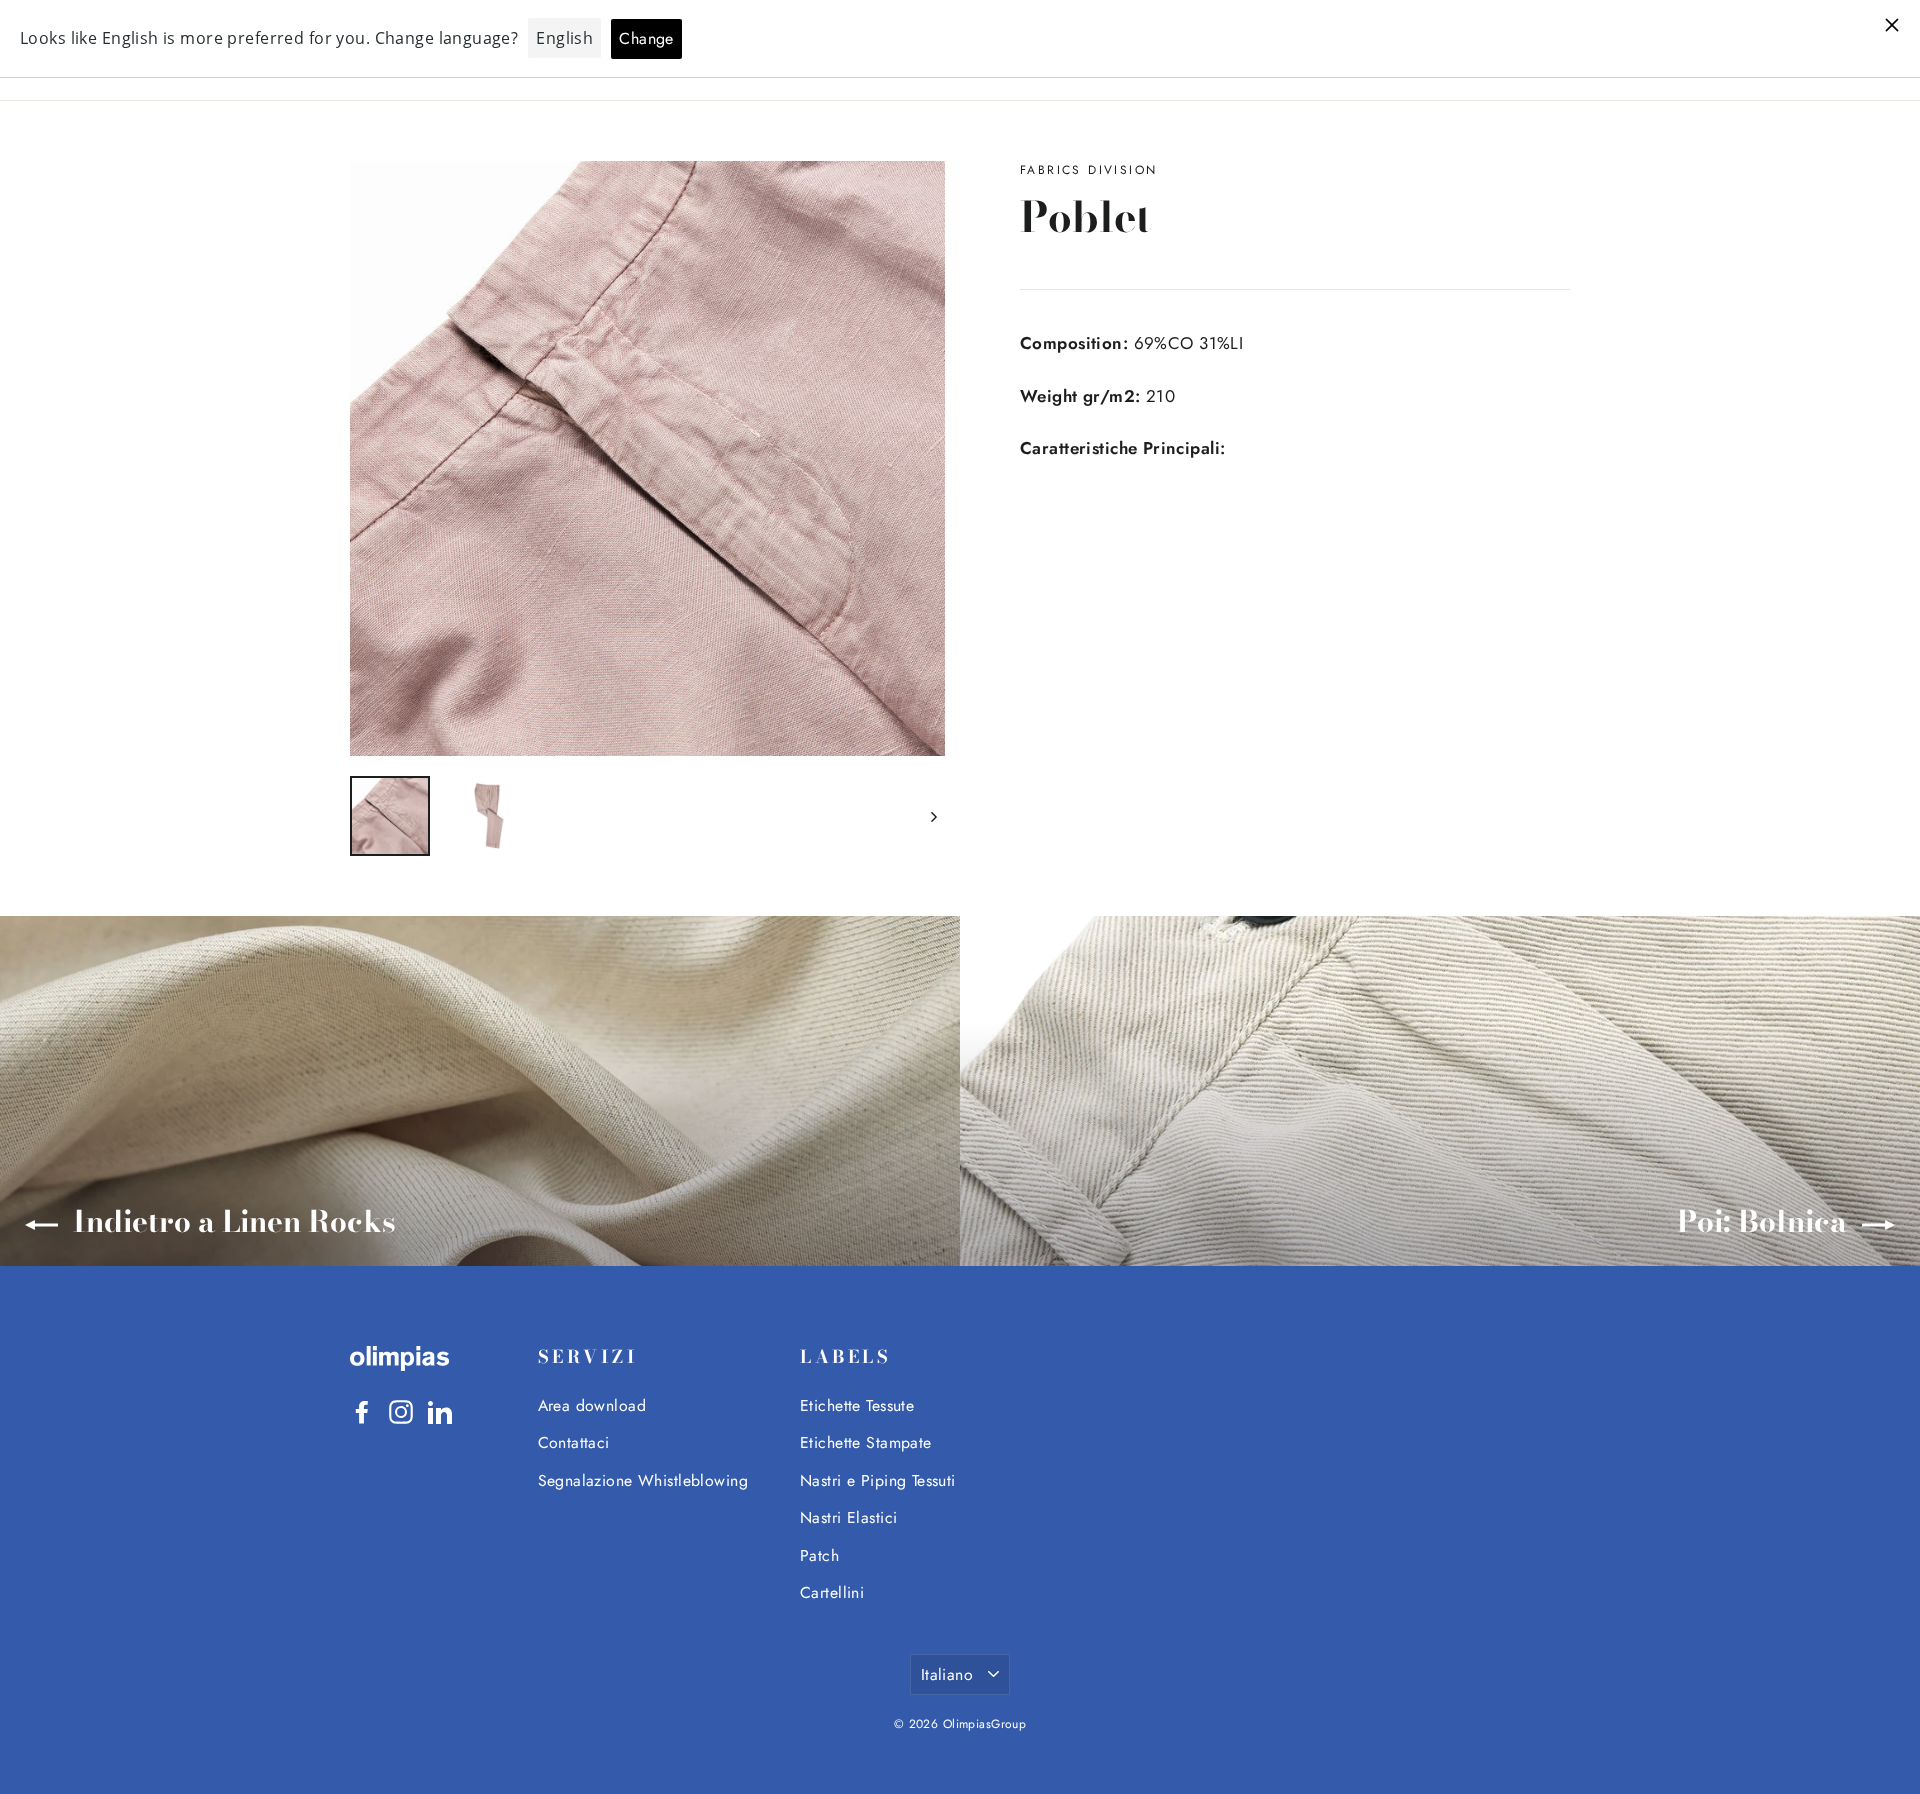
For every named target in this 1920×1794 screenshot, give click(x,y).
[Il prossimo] (932, 816)
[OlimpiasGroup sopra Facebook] (362, 1410)
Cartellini (832, 1592)
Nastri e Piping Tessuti (878, 1480)
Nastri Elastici (848, 1517)
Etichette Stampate (866, 1442)
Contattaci (574, 1442)
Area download (592, 1405)
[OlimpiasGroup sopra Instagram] (401, 1410)
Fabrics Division (1088, 170)
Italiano (947, 1674)
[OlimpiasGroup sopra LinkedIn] (440, 1410)
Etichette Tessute (857, 1405)
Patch (819, 1555)
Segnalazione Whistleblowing (643, 1480)
